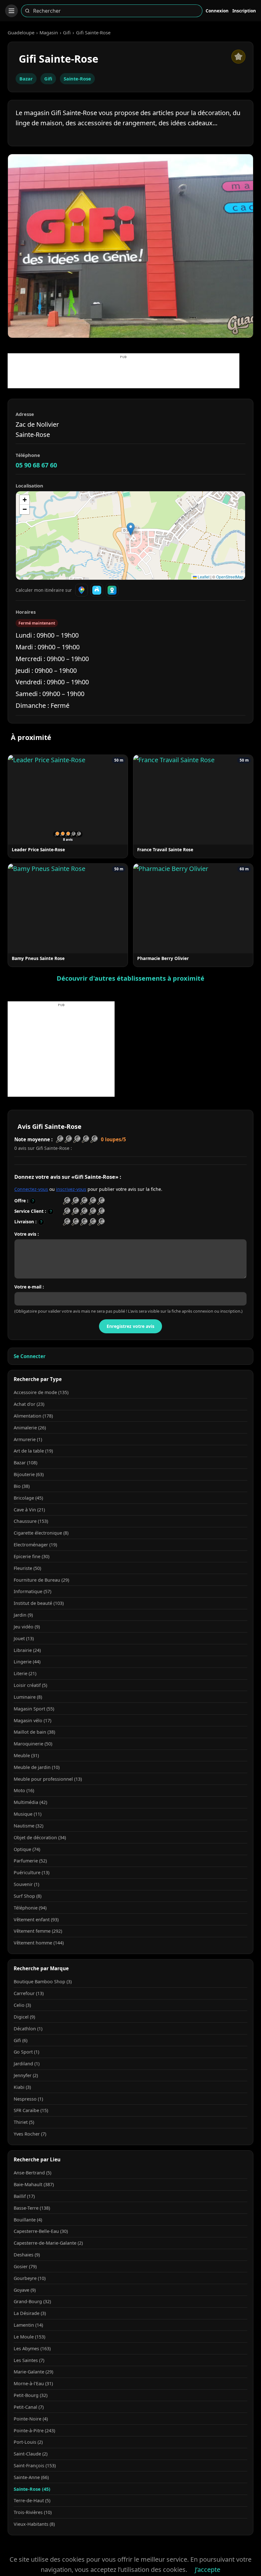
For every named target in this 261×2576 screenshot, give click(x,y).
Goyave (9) (25, 2290)
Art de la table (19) (33, 1451)
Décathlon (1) (28, 2029)
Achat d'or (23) (29, 1404)
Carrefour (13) (29, 1993)
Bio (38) (22, 1486)
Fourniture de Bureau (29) (41, 1580)
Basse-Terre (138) (32, 2208)
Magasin (49, 32)
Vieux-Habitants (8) (34, 2524)
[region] (130, 535)
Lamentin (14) (28, 2325)
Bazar (26, 79)
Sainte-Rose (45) (32, 2489)
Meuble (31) (26, 1755)
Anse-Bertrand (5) (32, 2173)
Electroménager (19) (35, 1545)
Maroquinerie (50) (33, 1744)
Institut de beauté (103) (39, 1603)
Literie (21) (25, 1673)
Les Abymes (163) (32, 2348)
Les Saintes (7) (29, 2360)
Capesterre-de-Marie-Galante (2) (48, 2243)
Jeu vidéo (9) (27, 1627)
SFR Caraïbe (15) (31, 2110)
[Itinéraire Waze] (97, 590)
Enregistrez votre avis (130, 1326)
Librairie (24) (27, 1650)
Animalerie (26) (30, 1428)
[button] (131, 529)
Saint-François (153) (35, 2466)
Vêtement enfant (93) (36, 1920)
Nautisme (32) (28, 1826)
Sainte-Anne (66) (31, 2477)
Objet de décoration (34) (40, 1837)
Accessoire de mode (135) (41, 1392)
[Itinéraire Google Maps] (81, 590)
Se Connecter (30, 1356)
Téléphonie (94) (30, 1908)
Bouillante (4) (28, 2220)
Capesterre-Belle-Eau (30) (41, 2231)
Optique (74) (27, 1849)
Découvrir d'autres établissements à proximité (130, 978)
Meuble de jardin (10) (37, 1767)
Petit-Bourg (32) (31, 2395)
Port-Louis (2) (28, 2442)
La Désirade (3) (30, 2313)
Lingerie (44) (27, 1662)
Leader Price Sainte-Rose (38, 849)
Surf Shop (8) (28, 1896)
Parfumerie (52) (30, 1861)
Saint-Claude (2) (31, 2454)
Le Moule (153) (29, 2337)
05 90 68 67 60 (36, 465)
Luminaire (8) (28, 1697)
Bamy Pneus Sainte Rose (38, 958)
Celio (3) (22, 2005)
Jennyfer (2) (26, 2075)
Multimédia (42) (30, 1802)
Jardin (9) (23, 1615)
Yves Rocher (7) (30, 2134)
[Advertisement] (123, 374)
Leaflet (203, 577)
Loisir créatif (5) (30, 1685)
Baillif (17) (24, 2196)
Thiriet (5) (24, 2122)
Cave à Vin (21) (29, 1510)
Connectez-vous (31, 1189)
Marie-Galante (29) (33, 2372)
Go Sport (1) (26, 2052)
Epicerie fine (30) (32, 1556)
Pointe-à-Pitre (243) (34, 2431)
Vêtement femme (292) (38, 1931)
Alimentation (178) (33, 1416)
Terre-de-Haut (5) (32, 2500)
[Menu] (11, 11)
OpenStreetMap (230, 577)
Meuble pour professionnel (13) (48, 1779)
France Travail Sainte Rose (165, 849)
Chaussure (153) (31, 1521)
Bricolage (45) (28, 1498)
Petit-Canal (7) (29, 2407)
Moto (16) (24, 1790)
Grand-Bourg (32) (32, 2301)
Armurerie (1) (28, 1439)
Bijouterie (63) (29, 1474)
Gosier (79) (25, 2266)
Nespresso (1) (28, 2099)
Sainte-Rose (77, 79)
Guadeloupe (21, 32)
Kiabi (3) (22, 2087)
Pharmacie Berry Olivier (163, 958)
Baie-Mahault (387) (34, 2184)
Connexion (217, 11)
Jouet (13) (24, 1638)
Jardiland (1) (27, 2064)
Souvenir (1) (26, 1884)
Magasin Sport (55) (34, 1709)
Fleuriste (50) (27, 1568)
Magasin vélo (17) (32, 1720)
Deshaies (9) (27, 2255)
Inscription (244, 11)
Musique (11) (28, 1814)
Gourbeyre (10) (30, 2278)
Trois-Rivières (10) (33, 2512)
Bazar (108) (25, 1463)
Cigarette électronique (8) (41, 1533)
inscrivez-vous (71, 1189)
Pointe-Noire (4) (31, 2419)
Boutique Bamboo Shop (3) (43, 1982)
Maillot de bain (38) (34, 1732)
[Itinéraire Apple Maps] (112, 590)
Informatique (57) (32, 1591)
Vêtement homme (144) (39, 1943)
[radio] (67, 1201)
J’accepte (208, 2569)
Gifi (67, 32)
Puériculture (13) (32, 1872)
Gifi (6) (21, 2040)
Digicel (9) (24, 2017)
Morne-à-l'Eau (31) (33, 2383)
